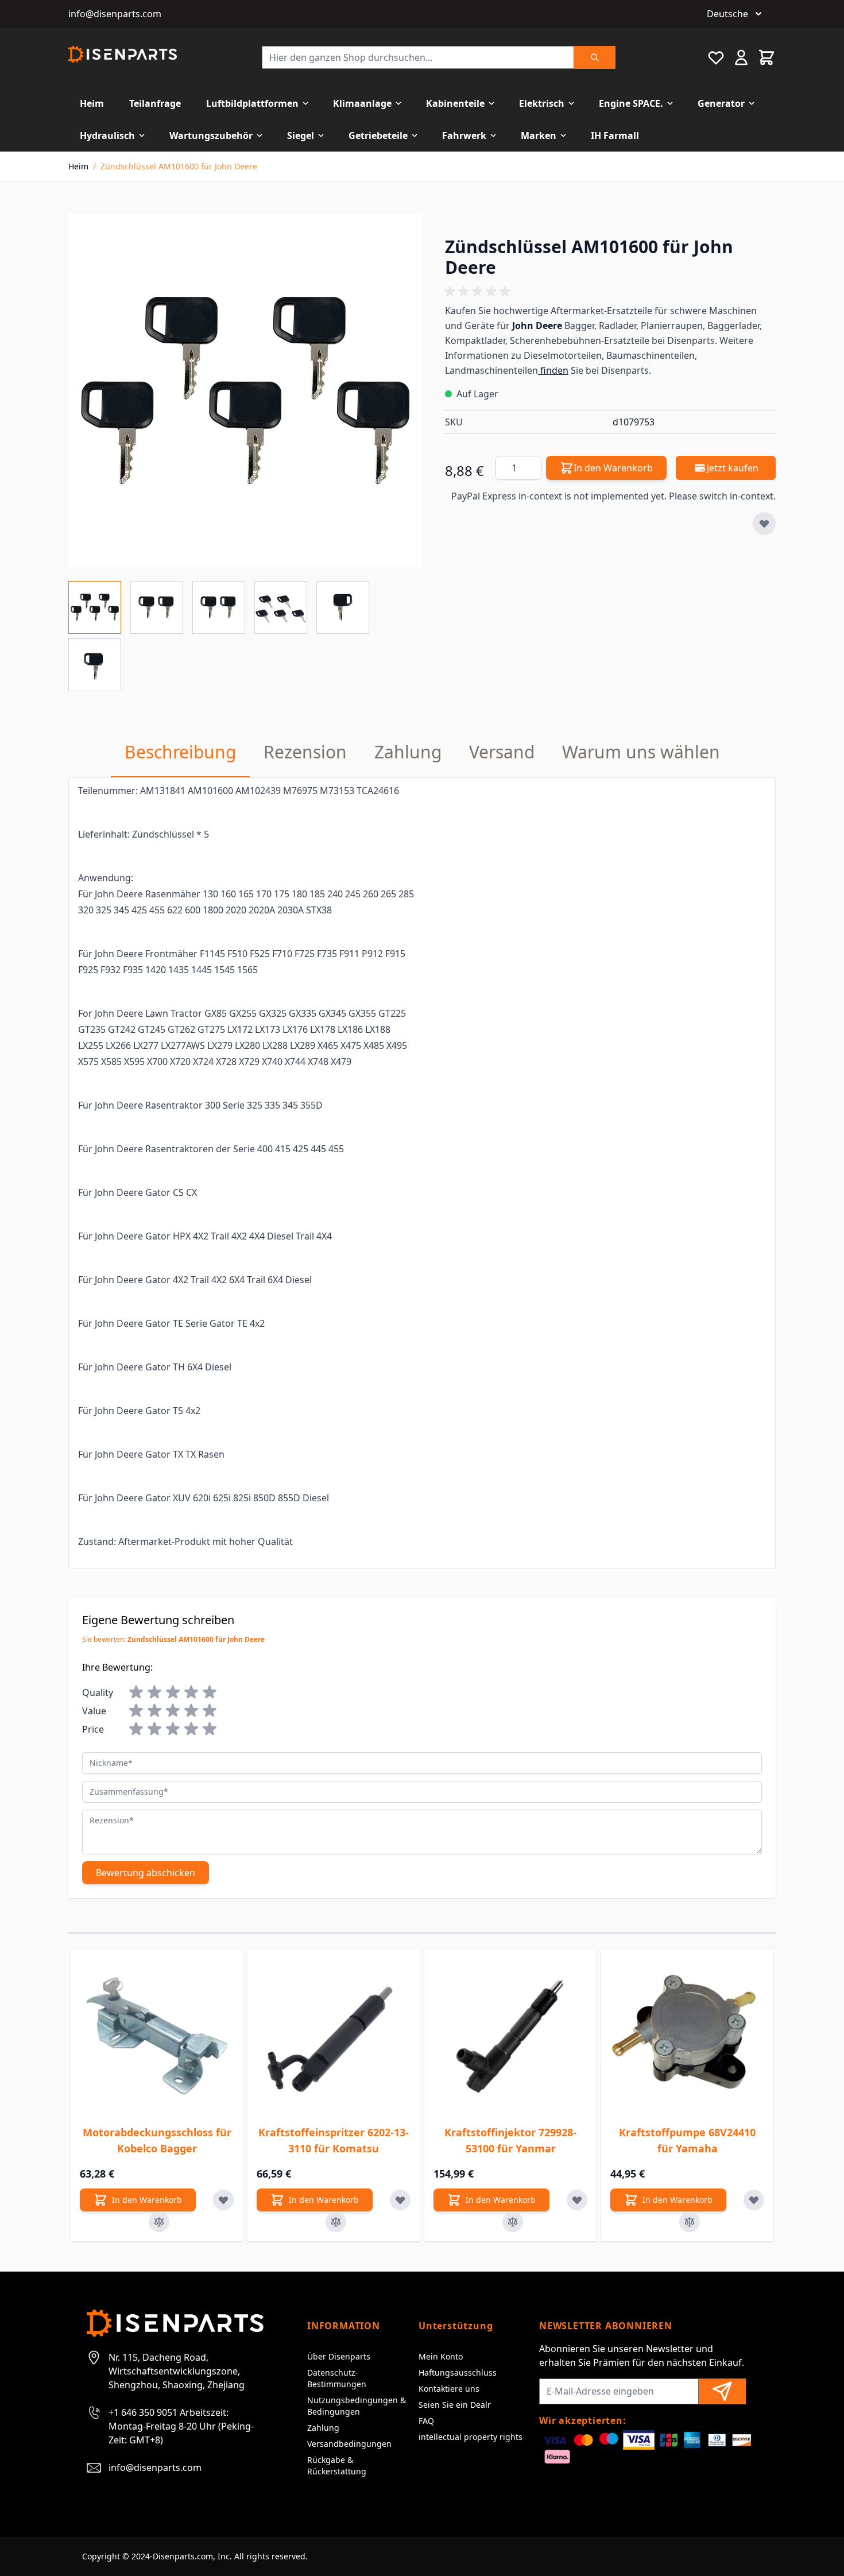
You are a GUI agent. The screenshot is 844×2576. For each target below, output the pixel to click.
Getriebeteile (378, 135)
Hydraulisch (107, 135)
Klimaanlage (362, 103)
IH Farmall (615, 135)
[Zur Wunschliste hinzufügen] (764, 524)
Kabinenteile (455, 103)
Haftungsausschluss (458, 2372)
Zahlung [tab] (408, 752)
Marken (539, 135)
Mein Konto (441, 2356)
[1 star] (136, 1692)
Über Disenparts (339, 2356)
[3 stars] (173, 1692)
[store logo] (123, 54)
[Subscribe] (722, 2391)
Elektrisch (542, 103)
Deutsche (727, 14)
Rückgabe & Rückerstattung (337, 2465)
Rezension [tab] (305, 752)
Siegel (301, 135)
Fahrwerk (464, 135)
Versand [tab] (502, 752)
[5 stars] (210, 1692)
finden (553, 370)
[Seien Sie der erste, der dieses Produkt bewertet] (610, 292)
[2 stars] (154, 1692)
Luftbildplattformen (252, 103)
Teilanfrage (155, 103)
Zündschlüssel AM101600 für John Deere (179, 166)
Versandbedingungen (349, 2444)
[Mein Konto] (741, 57)
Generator (721, 103)
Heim (92, 103)
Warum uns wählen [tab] (641, 752)
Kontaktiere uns (449, 2389)
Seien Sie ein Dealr (455, 2405)
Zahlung (323, 2428)
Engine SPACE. (631, 103)
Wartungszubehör (211, 135)
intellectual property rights (471, 2437)
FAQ (426, 2421)
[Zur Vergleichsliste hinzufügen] (159, 2222)
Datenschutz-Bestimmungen (337, 2378)
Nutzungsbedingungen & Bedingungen (357, 2406)
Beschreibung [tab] (180, 752)
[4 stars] (191, 1692)
